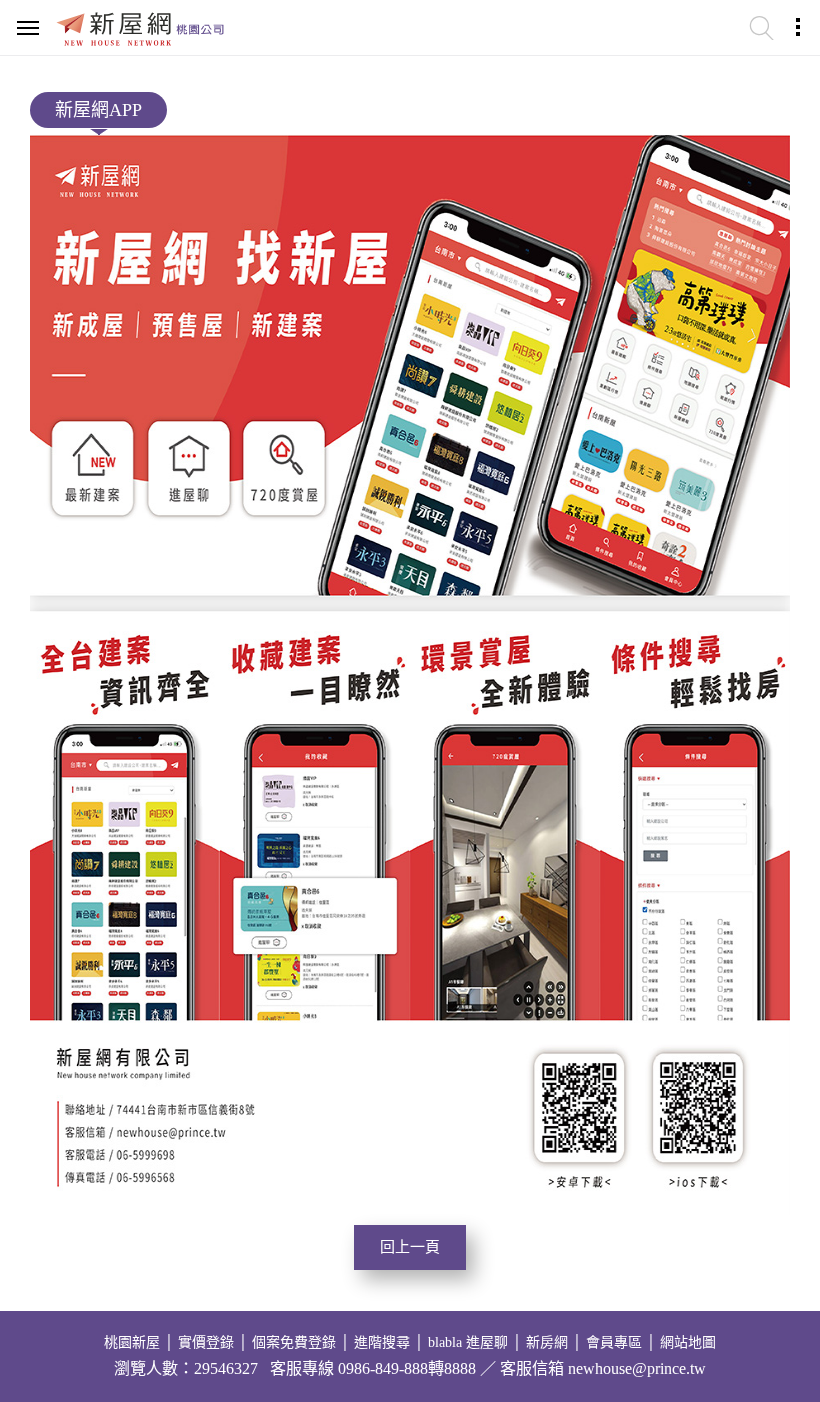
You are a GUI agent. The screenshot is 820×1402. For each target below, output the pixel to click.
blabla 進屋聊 (468, 1342)
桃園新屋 (132, 1342)
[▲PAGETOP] (765, 1327)
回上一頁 (410, 1247)
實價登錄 (206, 1342)
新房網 (547, 1342)
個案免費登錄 (294, 1342)
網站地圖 (688, 1342)
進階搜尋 (382, 1342)
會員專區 (614, 1342)
